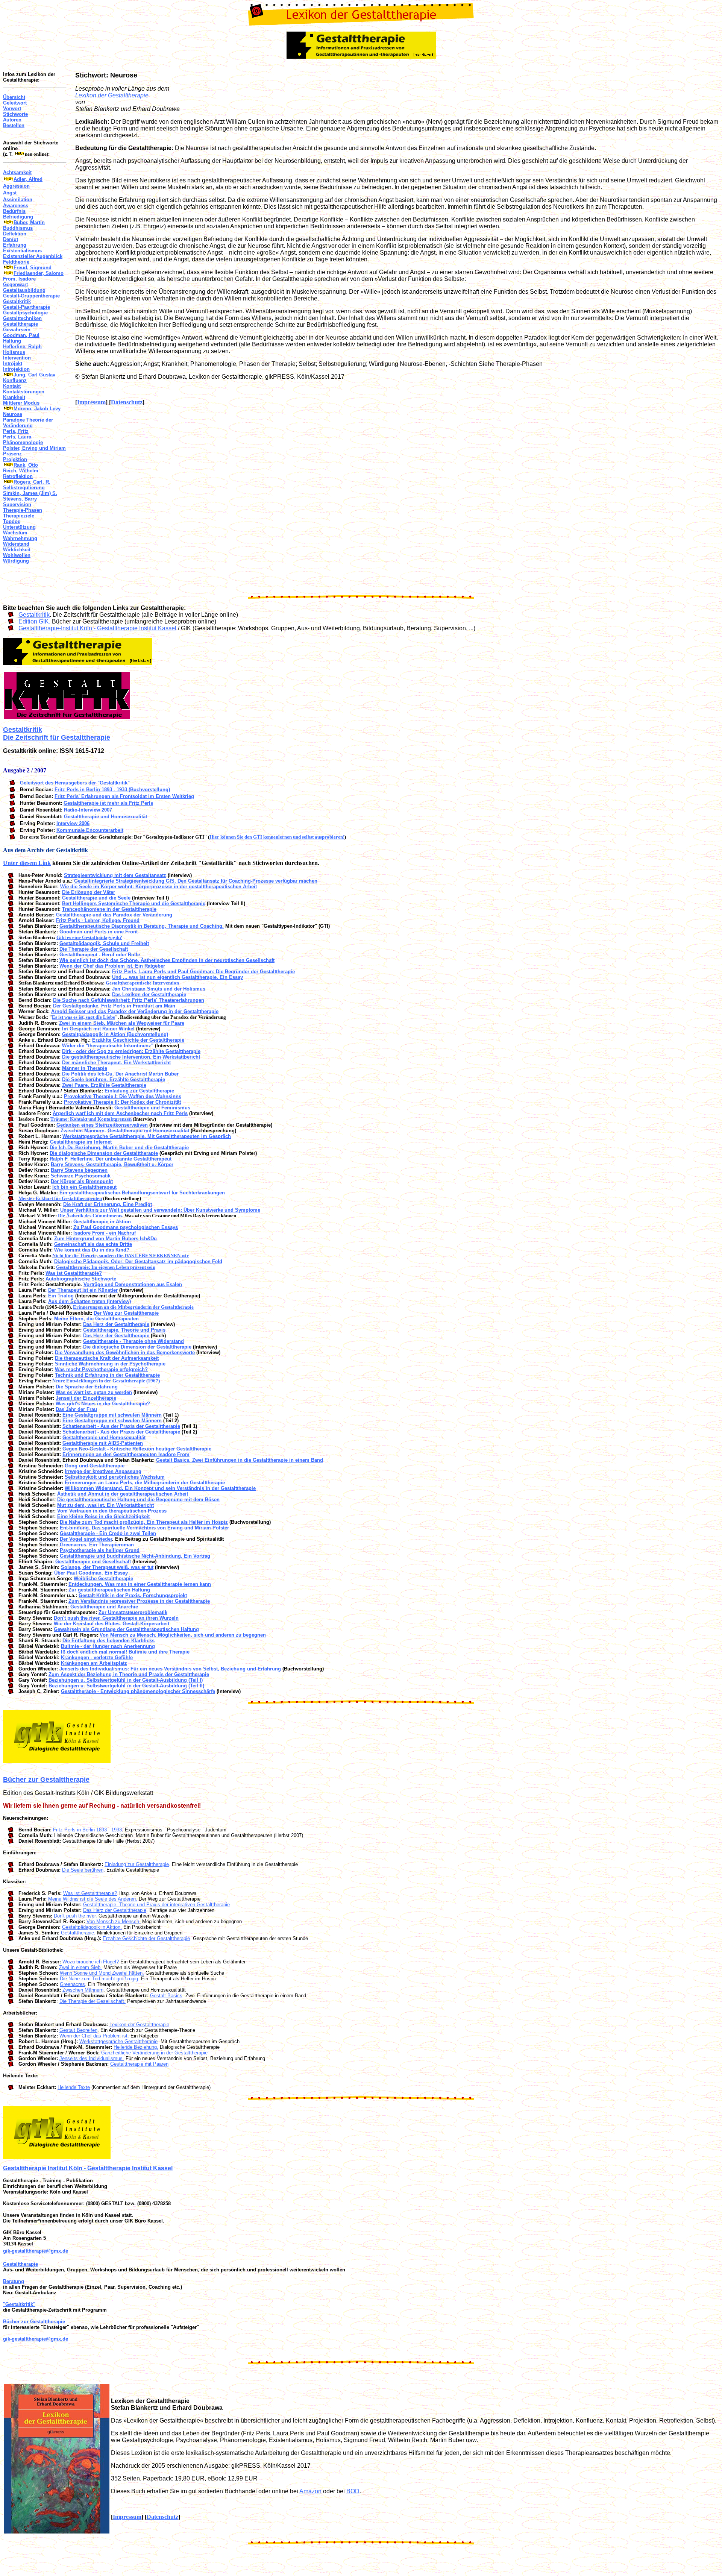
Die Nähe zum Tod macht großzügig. (100, 1979)
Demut (11, 239)
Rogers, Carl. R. (32, 482)
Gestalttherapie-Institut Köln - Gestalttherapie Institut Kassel (97, 628)
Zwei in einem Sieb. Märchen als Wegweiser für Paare (122, 1023)
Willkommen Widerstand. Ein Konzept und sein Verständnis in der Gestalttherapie (160, 1488)
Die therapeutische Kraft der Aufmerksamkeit (107, 1358)
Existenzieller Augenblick (33, 256)
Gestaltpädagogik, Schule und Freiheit (104, 943)
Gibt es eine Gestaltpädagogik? (89, 937)
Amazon (310, 2491)
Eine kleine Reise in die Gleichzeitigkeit (103, 1516)
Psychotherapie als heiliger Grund (100, 1550)
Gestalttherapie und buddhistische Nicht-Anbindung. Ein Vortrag (135, 1556)
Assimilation (18, 199)
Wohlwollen (17, 555)
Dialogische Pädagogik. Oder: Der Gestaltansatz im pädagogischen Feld (138, 1261)
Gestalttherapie (20, 324)
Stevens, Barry (20, 499)
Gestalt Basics (166, 1996)
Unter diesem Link (27, 863)
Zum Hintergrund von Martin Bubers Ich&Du (105, 1239)
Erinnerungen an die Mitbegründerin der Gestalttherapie (133, 1307)
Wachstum (15, 533)
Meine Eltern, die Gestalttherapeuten (96, 1319)
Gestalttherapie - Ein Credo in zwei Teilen (108, 1533)
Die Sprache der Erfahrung (87, 1387)
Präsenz (12, 454)
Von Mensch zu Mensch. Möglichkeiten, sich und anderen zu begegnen (183, 1635)
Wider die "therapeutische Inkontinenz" (108, 1046)
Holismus (14, 352)
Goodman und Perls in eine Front (99, 932)
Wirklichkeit (17, 550)
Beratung (14, 2281)
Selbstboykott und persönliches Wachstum (115, 1477)
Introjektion (16, 369)
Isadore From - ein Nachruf (105, 1233)
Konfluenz (15, 380)
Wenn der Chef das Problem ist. (94, 2036)
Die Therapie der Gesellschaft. (93, 2001)
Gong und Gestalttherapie (95, 1466)
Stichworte (15, 114)
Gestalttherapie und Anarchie (104, 1607)
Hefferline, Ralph (22, 347)
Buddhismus (18, 228)
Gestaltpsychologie (25, 313)
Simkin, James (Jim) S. (30, 493)
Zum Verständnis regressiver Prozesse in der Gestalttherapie (139, 1601)
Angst (10, 193)
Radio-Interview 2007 (88, 810)
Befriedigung (18, 217)
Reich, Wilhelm (21, 471)
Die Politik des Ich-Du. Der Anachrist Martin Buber (120, 1074)
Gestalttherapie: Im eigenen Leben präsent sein (106, 1267)
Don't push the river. (75, 1916)
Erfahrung (15, 245)
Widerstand (16, 544)
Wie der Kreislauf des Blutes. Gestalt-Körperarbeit (111, 1624)
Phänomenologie (23, 442)
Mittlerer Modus (21, 403)
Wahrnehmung (20, 538)
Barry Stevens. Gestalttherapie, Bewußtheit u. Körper (112, 1164)
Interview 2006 (73, 823)
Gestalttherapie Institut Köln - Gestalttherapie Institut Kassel (88, 2168)
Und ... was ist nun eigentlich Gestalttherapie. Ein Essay (177, 977)
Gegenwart (15, 284)
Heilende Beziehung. (136, 2047)
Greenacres (72, 1984)
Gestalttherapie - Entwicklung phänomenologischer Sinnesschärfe (138, 1691)
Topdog (12, 521)
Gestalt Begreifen (78, 2030)
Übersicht (14, 97)
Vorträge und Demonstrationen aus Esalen (133, 1284)
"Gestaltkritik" (19, 2304)
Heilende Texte (74, 2087)
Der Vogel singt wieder (86, 1539)
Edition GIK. (34, 621)
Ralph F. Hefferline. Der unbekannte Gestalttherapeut (111, 1159)
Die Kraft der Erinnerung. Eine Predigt (108, 1204)
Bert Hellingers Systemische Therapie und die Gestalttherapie (134, 903)
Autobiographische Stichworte (81, 1279)
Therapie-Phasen (23, 510)
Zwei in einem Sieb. (80, 1967)
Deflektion (15, 234)
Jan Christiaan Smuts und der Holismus (159, 989)
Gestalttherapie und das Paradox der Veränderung (114, 915)
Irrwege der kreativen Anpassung (103, 1471)
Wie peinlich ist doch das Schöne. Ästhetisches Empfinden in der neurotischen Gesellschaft (167, 960)
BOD (353, 2491)
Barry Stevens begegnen (79, 1170)
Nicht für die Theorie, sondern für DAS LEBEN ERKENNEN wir (121, 1255)
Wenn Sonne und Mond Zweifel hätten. (102, 1973)
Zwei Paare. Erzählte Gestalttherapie (104, 1085)
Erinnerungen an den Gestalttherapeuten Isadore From (126, 1454)
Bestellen (14, 125)
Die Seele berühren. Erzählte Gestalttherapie (114, 1079)
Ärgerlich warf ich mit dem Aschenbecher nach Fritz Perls (120, 1113)
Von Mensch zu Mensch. (114, 1921)
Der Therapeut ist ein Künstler (83, 1290)
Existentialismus (22, 251)
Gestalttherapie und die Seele (96, 898)
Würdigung (16, 561)
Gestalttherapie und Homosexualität (105, 817)
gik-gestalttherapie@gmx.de (36, 2251)
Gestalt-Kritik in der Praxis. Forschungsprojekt (133, 1595)
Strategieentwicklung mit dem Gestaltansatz (115, 875)
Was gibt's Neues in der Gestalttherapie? (103, 1404)
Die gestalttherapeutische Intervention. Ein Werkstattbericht (131, 1057)
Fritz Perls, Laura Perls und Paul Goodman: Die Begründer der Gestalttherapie (203, 972)
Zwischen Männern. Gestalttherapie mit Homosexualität (125, 1131)
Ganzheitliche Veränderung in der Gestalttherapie (154, 2053)
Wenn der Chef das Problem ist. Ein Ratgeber (112, 966)
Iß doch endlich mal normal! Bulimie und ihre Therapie (125, 1652)
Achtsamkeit (17, 172)
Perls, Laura (17, 437)
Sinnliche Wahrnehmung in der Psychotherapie (110, 1364)
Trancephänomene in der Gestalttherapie (109, 909)
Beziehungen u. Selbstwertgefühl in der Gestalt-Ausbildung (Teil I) (126, 1680)
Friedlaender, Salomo (39, 273)
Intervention (17, 358)
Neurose (13, 414)
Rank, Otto (26, 465)
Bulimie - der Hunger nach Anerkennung (108, 1646)
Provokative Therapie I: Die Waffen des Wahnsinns (123, 1096)
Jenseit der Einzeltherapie (86, 1398)
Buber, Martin (29, 222)
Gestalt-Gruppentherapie (31, 296)
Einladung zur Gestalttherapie (139, 1091)
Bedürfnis (14, 211)
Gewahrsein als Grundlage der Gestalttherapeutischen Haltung (126, 1629)
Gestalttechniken (22, 318)
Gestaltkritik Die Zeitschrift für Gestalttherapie (57, 734)
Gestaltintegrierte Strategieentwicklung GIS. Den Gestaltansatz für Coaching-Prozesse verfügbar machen (196, 881)
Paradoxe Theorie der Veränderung (28, 423)
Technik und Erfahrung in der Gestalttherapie (107, 1375)
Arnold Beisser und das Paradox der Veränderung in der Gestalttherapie (135, 1011)
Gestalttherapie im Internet (81, 1142)
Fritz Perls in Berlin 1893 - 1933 (87, 1830)
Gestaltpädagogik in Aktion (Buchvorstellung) (115, 1034)
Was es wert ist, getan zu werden (94, 1392)
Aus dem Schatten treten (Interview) (89, 1301)
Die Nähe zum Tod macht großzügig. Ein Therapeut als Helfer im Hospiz (144, 1522)
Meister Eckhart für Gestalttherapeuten (60, 1198)
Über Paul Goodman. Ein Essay (91, 1573)
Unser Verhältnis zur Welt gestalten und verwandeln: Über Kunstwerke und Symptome (160, 1210)
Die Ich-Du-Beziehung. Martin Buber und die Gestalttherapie (119, 1148)
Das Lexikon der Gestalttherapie (149, 994)
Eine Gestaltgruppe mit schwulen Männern (112, 1415)
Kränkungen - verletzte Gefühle (97, 1657)
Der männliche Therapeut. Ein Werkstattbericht (116, 1063)
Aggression (16, 186)
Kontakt (12, 386)
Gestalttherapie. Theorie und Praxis (124, 1330)
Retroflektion (18, 476)
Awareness (16, 206)
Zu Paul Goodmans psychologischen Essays (126, 1227)
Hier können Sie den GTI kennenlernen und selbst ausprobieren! (277, 837)
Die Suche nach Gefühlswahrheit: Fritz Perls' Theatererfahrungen (129, 1000)
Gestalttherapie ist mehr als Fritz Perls (108, 803)
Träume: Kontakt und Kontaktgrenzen (91, 1119)
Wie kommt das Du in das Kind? (92, 1250)
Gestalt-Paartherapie (27, 307)
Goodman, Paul (21, 335)
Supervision (17, 504)
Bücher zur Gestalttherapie (46, 1780)
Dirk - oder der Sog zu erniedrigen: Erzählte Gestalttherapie (131, 1051)
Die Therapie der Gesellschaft (94, 949)
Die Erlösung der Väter (89, 892)
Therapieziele (19, 516)
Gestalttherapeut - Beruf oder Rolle (100, 955)
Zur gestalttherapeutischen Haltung (109, 1590)
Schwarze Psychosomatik (81, 1176)
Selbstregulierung (24, 488)
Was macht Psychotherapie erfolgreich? (101, 1369)
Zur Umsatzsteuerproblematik (133, 1612)
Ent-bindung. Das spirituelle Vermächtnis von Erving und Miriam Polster (144, 1528)
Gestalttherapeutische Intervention (142, 983)
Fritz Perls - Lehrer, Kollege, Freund (98, 920)
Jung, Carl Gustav (34, 375)
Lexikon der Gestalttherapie (112, 95)
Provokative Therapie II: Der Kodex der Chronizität (122, 1102)
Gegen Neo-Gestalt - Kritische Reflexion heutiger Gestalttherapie (137, 1449)
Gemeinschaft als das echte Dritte (93, 1244)
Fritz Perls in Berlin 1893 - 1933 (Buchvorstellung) (112, 790)
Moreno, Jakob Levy (37, 409)
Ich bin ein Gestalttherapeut (84, 1187)
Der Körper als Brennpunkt (82, 1181)
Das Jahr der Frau (76, 1409)
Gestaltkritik (17, 301)
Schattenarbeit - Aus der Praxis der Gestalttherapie (121, 1426)
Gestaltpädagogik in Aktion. (92, 1927)
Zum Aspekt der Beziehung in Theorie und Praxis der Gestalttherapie (129, 1674)
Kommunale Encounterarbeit (90, 830)
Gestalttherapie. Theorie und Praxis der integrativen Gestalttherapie (156, 1905)
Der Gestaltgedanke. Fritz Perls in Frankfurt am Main (114, 1006)
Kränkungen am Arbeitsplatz (94, 1663)
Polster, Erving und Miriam (34, 448)
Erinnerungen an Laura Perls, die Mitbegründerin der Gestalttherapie (145, 1483)
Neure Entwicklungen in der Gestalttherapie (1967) (106, 1381)
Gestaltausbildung (24, 290)
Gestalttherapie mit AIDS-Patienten (103, 1443)
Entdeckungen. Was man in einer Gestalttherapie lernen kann (140, 1584)
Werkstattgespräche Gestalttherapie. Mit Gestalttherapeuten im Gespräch (147, 1136)
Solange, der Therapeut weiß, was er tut (107, 1567)
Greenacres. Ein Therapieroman (97, 1545)
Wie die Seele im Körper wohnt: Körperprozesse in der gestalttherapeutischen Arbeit (159, 887)
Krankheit (14, 397)
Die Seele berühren (83, 1870)
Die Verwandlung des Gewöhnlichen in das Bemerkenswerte (125, 1352)
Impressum (91, 402)
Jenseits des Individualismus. (92, 2058)
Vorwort (12, 108)
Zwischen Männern (83, 1990)
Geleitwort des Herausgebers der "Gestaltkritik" (75, 783)
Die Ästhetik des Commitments (90, 1216)
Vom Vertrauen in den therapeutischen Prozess (112, 1511)
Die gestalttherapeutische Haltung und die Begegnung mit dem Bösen (138, 1500)
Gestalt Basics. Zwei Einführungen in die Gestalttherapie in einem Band (240, 1460)
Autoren (12, 120)
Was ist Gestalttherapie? (74, 1273)
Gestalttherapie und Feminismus (152, 1108)
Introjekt (13, 363)
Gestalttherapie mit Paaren (139, 2064)
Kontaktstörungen (24, 392)
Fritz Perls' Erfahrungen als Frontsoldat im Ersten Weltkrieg (124, 796)
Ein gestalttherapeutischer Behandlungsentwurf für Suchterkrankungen (142, 1193)
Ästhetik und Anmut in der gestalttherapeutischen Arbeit (123, 1494)
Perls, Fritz (16, 431)
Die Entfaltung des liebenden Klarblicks (108, 1641)
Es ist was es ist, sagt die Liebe (83, 1017)
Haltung (12, 341)
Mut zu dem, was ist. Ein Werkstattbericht (105, 1505)
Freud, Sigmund (33, 268)
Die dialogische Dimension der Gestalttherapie (104, 1153)
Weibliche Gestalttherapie (103, 1579)
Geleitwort (15, 103)
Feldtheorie (16, 262)
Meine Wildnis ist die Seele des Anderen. (93, 1899)
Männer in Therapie (85, 1068)
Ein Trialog (61, 1296)
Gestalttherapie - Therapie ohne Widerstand (133, 1341)
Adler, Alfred (28, 179)
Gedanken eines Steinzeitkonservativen (102, 1125)
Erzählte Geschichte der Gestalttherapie (138, 1040)
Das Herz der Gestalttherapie (116, 1324)
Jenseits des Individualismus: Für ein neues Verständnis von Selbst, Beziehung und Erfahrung (170, 1669)
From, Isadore (19, 279)
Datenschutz (127, 402)
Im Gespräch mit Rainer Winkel (98, 1029)
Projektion (15, 459)
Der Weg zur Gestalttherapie (126, 1313)
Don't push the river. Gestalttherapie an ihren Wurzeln (116, 1618)
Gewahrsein (17, 330)
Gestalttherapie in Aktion (102, 1222)
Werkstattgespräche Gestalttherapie (118, 2041)
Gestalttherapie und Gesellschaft (93, 1562)
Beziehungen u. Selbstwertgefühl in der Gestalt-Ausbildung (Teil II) (126, 1686)
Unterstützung (19, 527)
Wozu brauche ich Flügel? (91, 1962)
